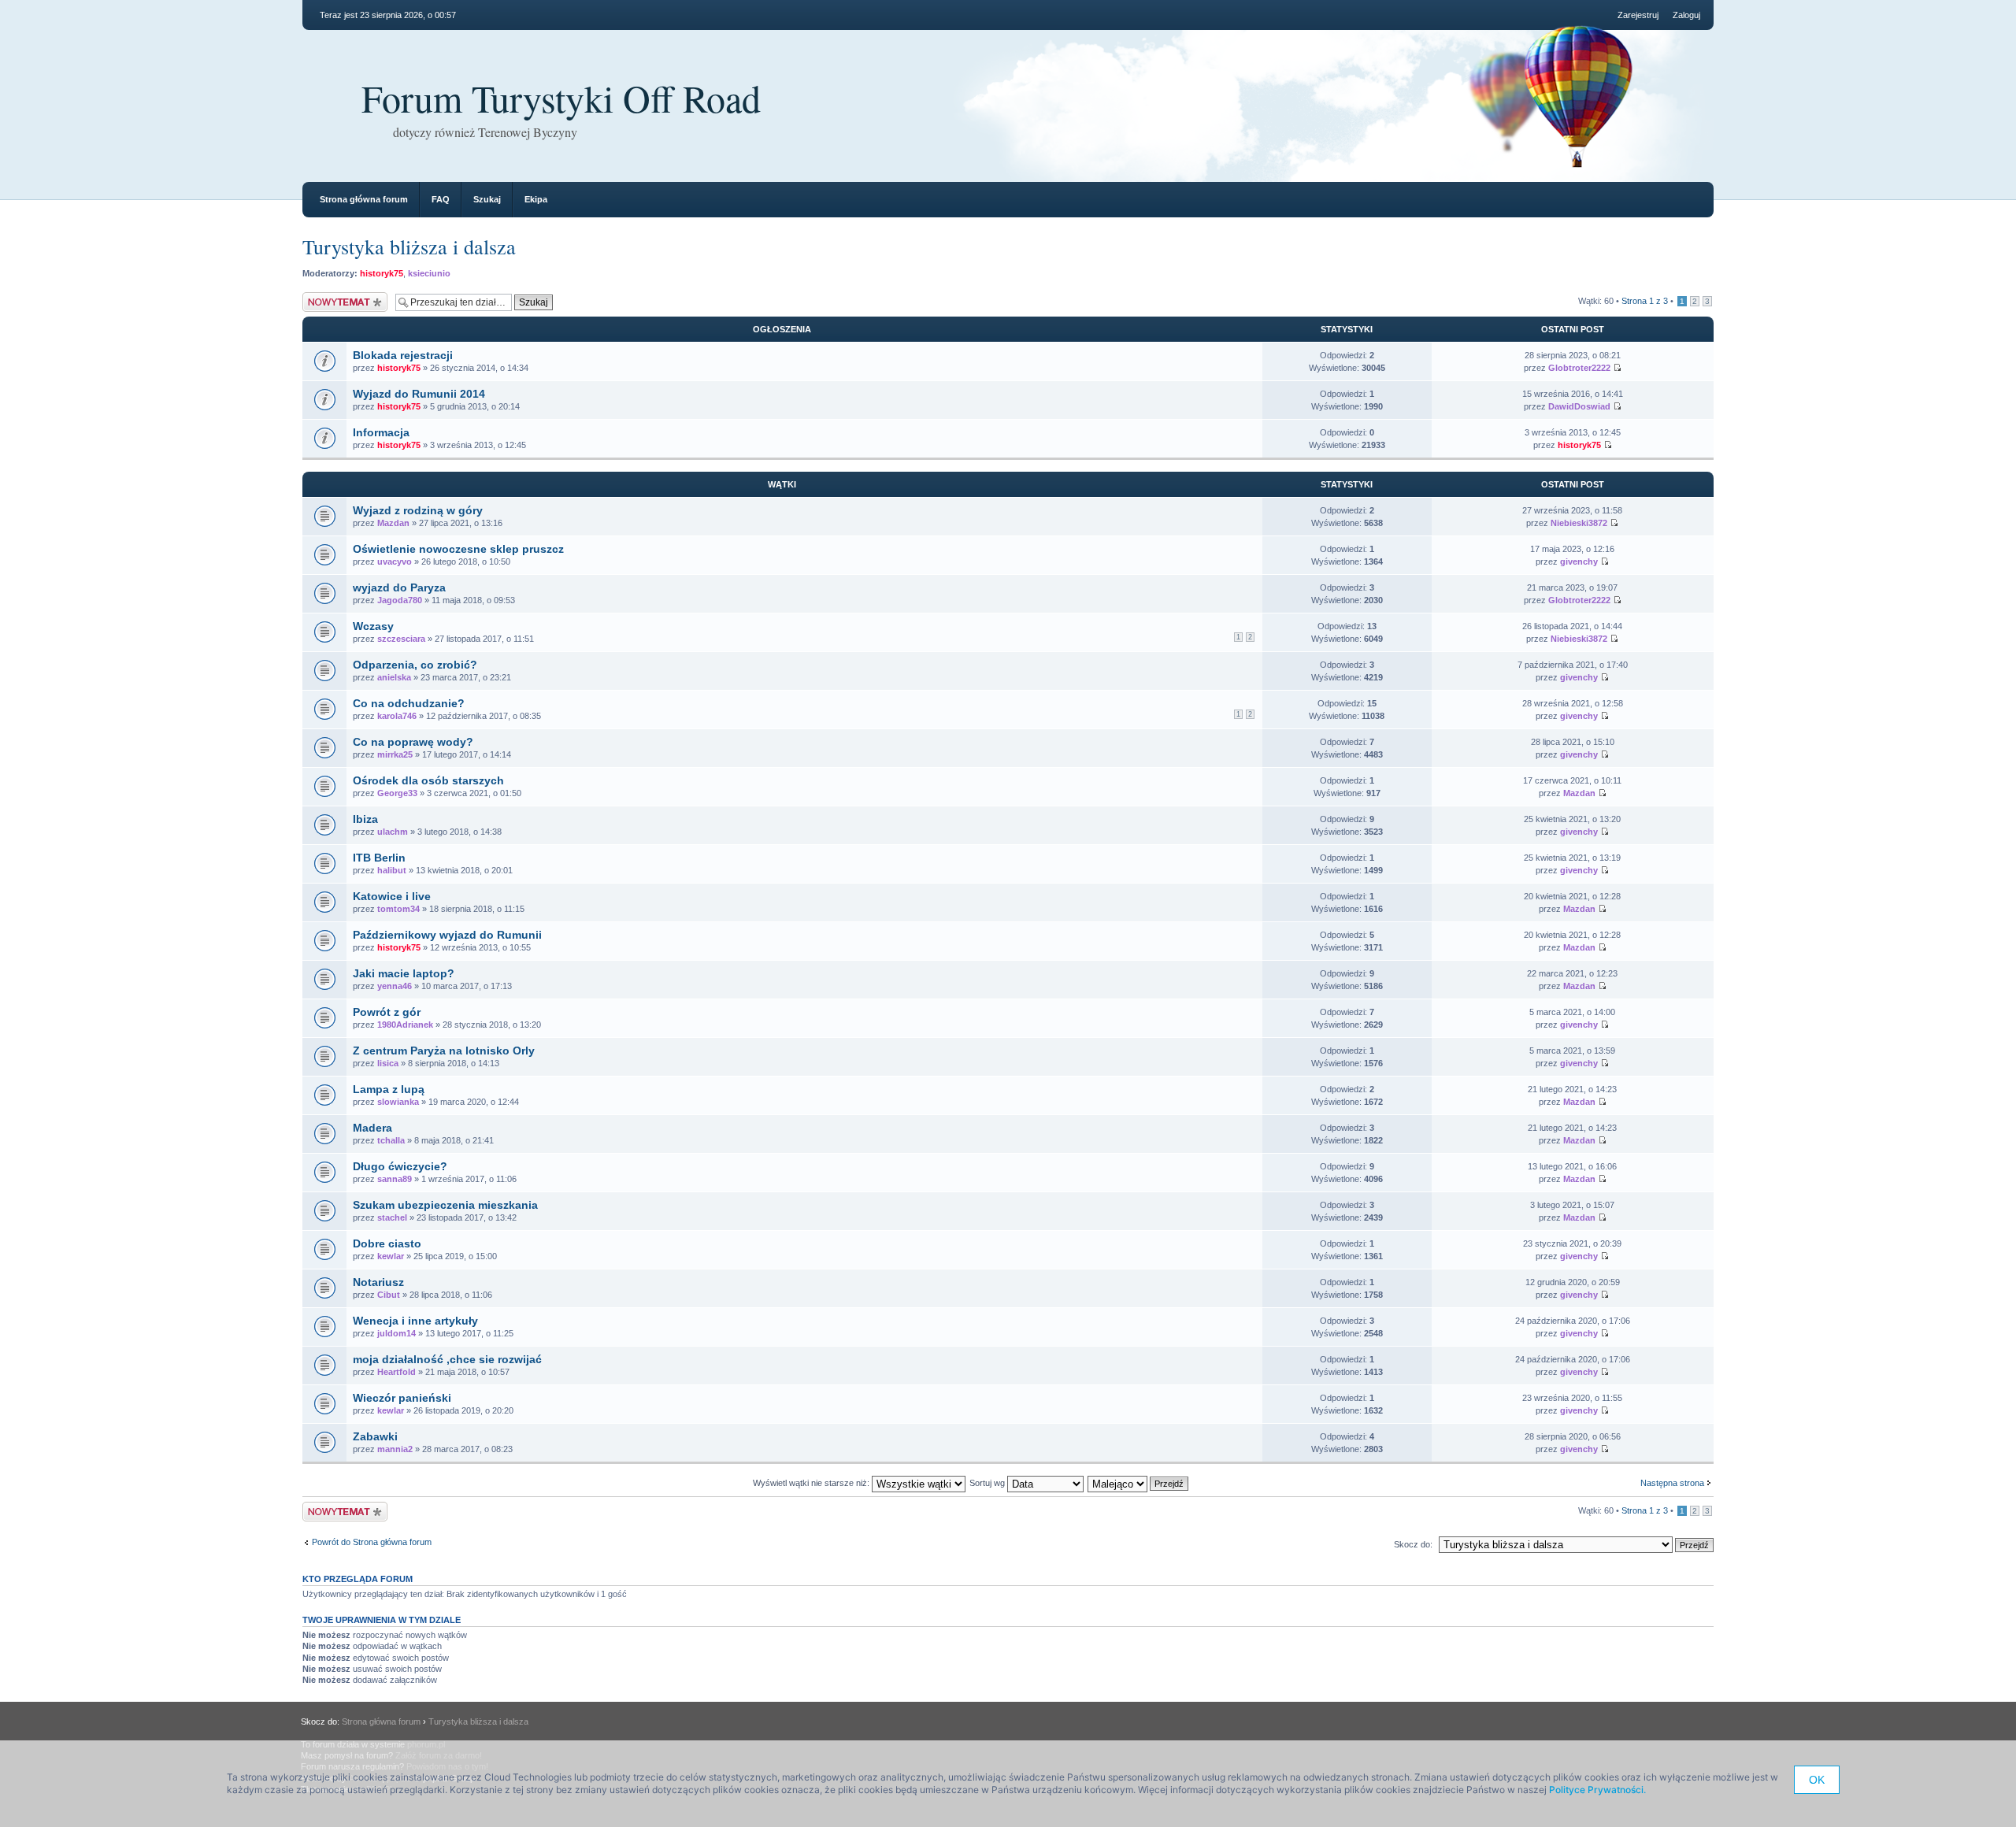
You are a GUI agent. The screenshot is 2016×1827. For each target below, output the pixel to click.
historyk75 (382, 273)
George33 (397, 793)
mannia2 (395, 1449)
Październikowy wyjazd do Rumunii (447, 935)
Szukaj (487, 199)
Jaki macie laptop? (404, 973)
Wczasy (373, 626)
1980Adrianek (405, 1025)
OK (1817, 1780)
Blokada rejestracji (403, 355)
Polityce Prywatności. (1597, 1790)
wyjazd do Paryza (399, 587)
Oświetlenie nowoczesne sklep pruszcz (458, 549)
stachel (392, 1217)
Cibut (389, 1295)
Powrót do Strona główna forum (372, 1542)
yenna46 (395, 986)
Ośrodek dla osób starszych (428, 780)
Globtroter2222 (1579, 368)
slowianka (398, 1102)
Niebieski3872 (1579, 523)
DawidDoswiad (1579, 406)
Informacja (381, 432)
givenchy (1579, 561)
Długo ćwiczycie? (400, 1166)
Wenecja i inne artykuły (415, 1321)
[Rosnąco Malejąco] (1139, 1483)
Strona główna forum (364, 199)
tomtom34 (398, 909)
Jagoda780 (400, 600)
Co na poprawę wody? (413, 742)
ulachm (393, 832)
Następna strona (1672, 1483)
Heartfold (397, 1372)
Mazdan (393, 523)
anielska (394, 677)
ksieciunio (429, 273)
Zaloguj (1686, 15)
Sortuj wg (988, 1483)
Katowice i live (392, 896)
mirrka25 (395, 754)
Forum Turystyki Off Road (561, 98)
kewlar (391, 1256)
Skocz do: (1413, 1544)
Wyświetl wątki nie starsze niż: (812, 1483)
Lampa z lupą (389, 1089)
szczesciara (401, 639)
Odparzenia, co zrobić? (415, 665)
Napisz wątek (328, 297)
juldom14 (397, 1333)
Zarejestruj (1638, 15)
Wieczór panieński (402, 1398)
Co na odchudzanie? (409, 703)
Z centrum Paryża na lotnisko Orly (444, 1051)
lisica (388, 1063)
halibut (392, 870)
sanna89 (395, 1179)
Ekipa (536, 199)
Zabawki (375, 1436)
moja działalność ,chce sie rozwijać (447, 1359)
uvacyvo (395, 561)
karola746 (397, 716)
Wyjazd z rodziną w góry (418, 510)
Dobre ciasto (387, 1243)
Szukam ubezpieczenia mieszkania (445, 1205)
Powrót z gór (387, 1012)
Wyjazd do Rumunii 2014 (419, 394)
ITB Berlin (379, 858)
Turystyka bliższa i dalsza (409, 246)
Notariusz (378, 1282)
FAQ (441, 199)
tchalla (391, 1140)
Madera (372, 1128)
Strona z (1645, 301)
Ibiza (365, 819)
